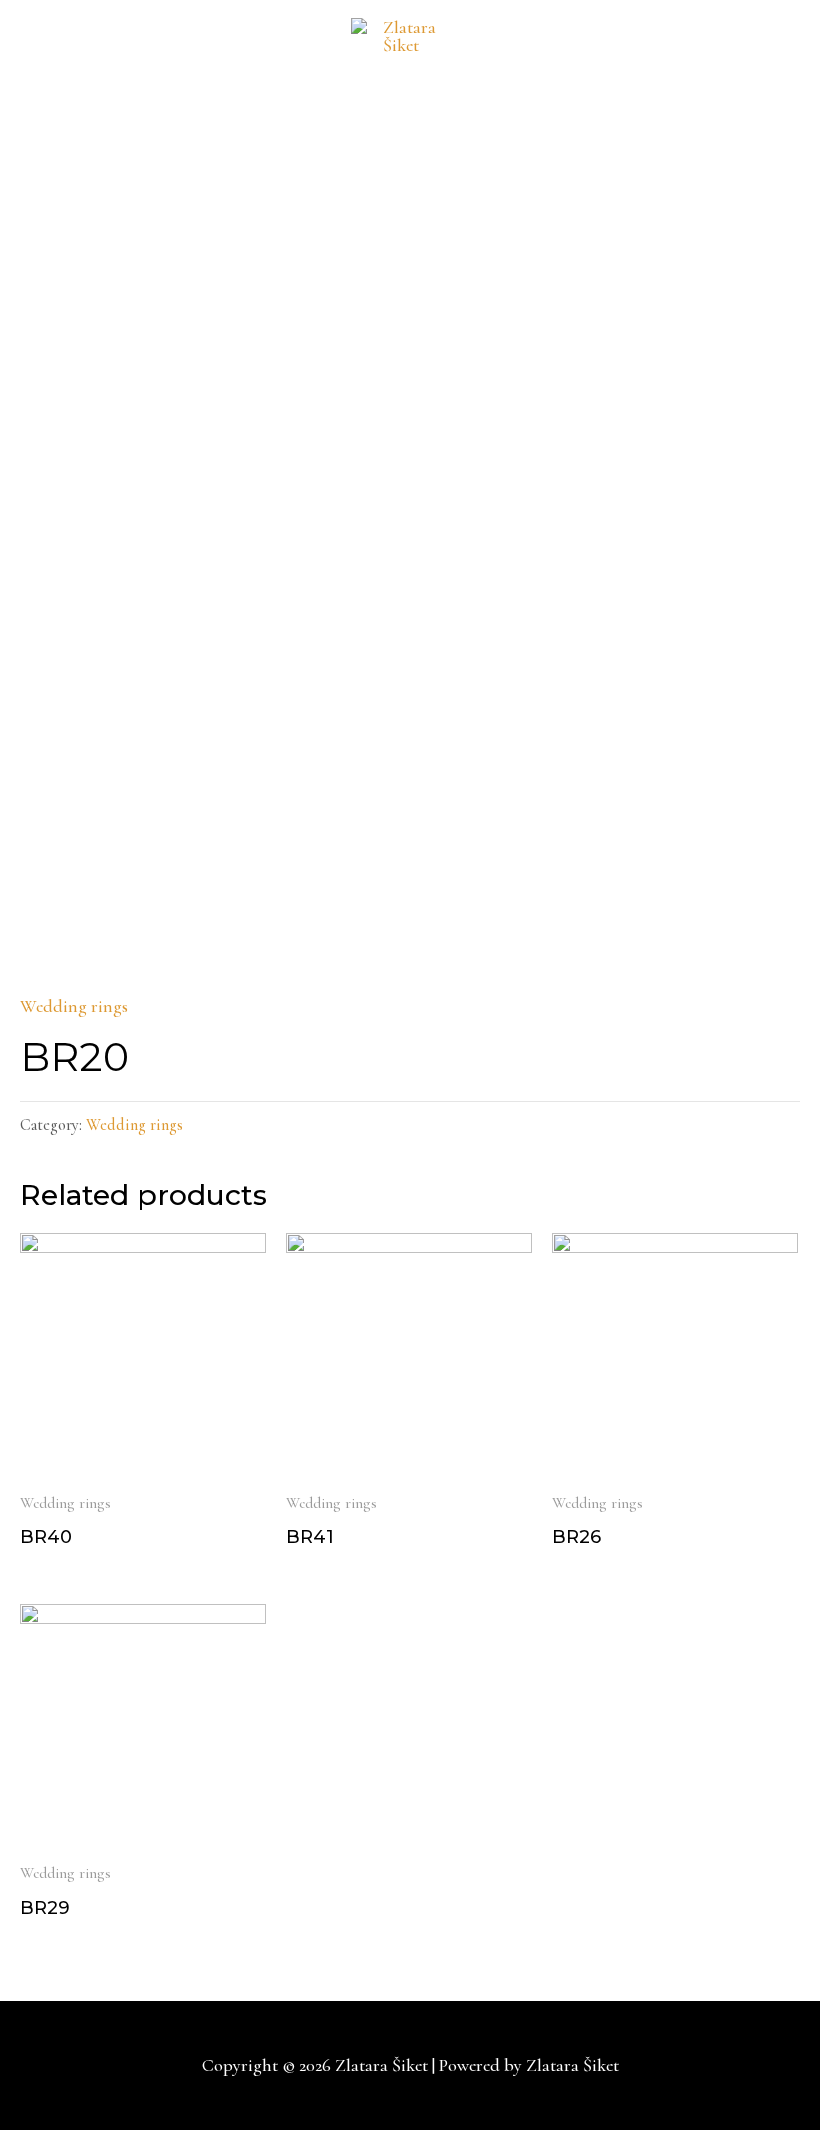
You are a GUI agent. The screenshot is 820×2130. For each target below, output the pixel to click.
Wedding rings (74, 1006)
